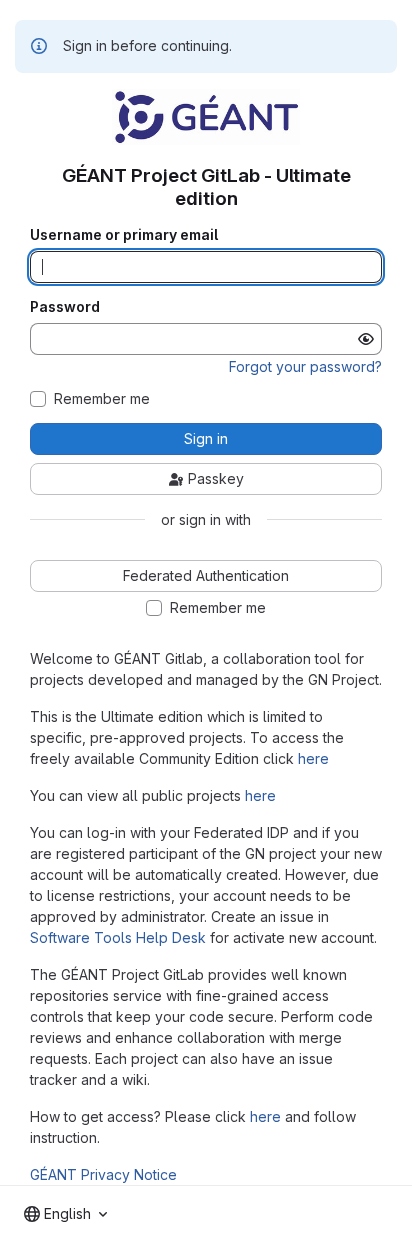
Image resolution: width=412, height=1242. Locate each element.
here (313, 758)
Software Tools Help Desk (118, 937)
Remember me (102, 399)
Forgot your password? (305, 366)
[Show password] (366, 339)
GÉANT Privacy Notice (103, 1174)
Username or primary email (124, 235)
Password (65, 307)
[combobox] (65, 1214)
